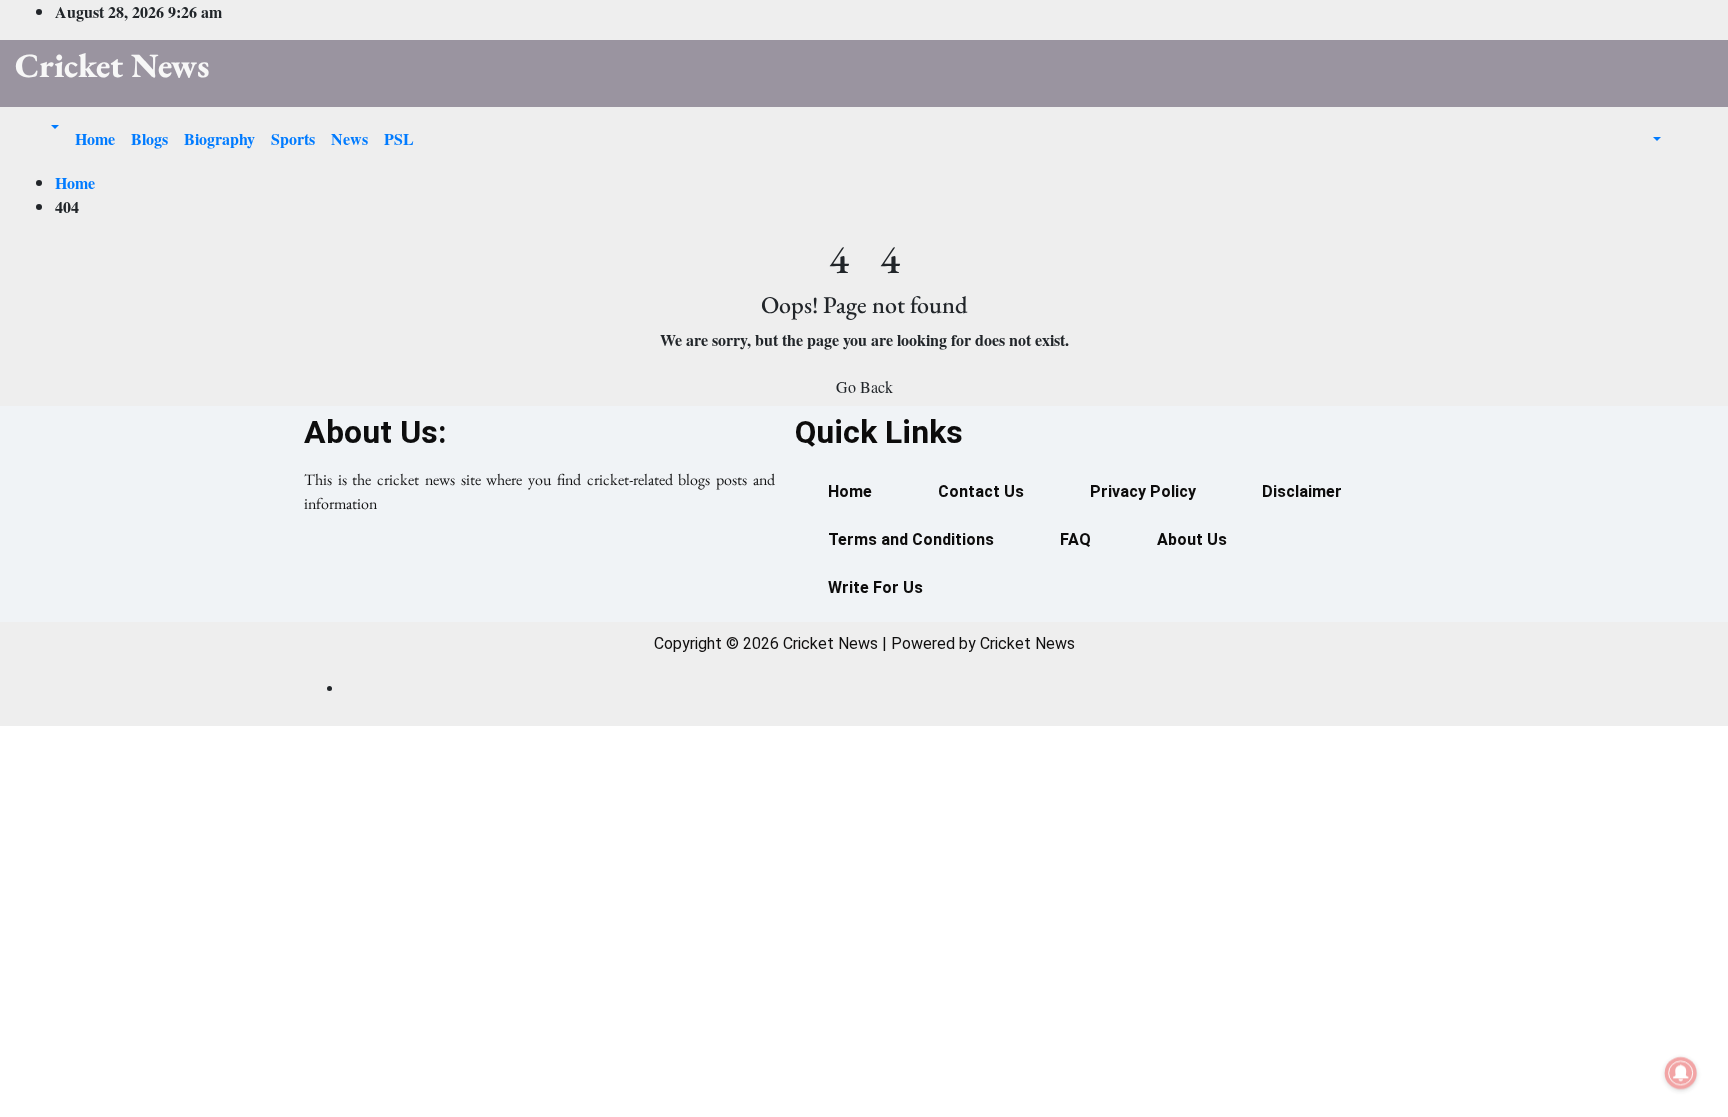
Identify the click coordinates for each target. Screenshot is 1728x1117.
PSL (399, 138)
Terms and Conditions (911, 539)
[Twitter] (539, 577)
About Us (1192, 539)
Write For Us (875, 587)
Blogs (149, 138)
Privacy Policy (1143, 491)
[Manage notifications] (1681, 1073)
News (349, 138)
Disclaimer (1302, 491)
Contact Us (981, 491)
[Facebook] (455, 577)
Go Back (864, 386)
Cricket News (112, 65)
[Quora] (623, 577)
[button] (45, 126)
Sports (293, 138)
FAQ (1075, 539)
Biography (219, 138)
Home (95, 138)
